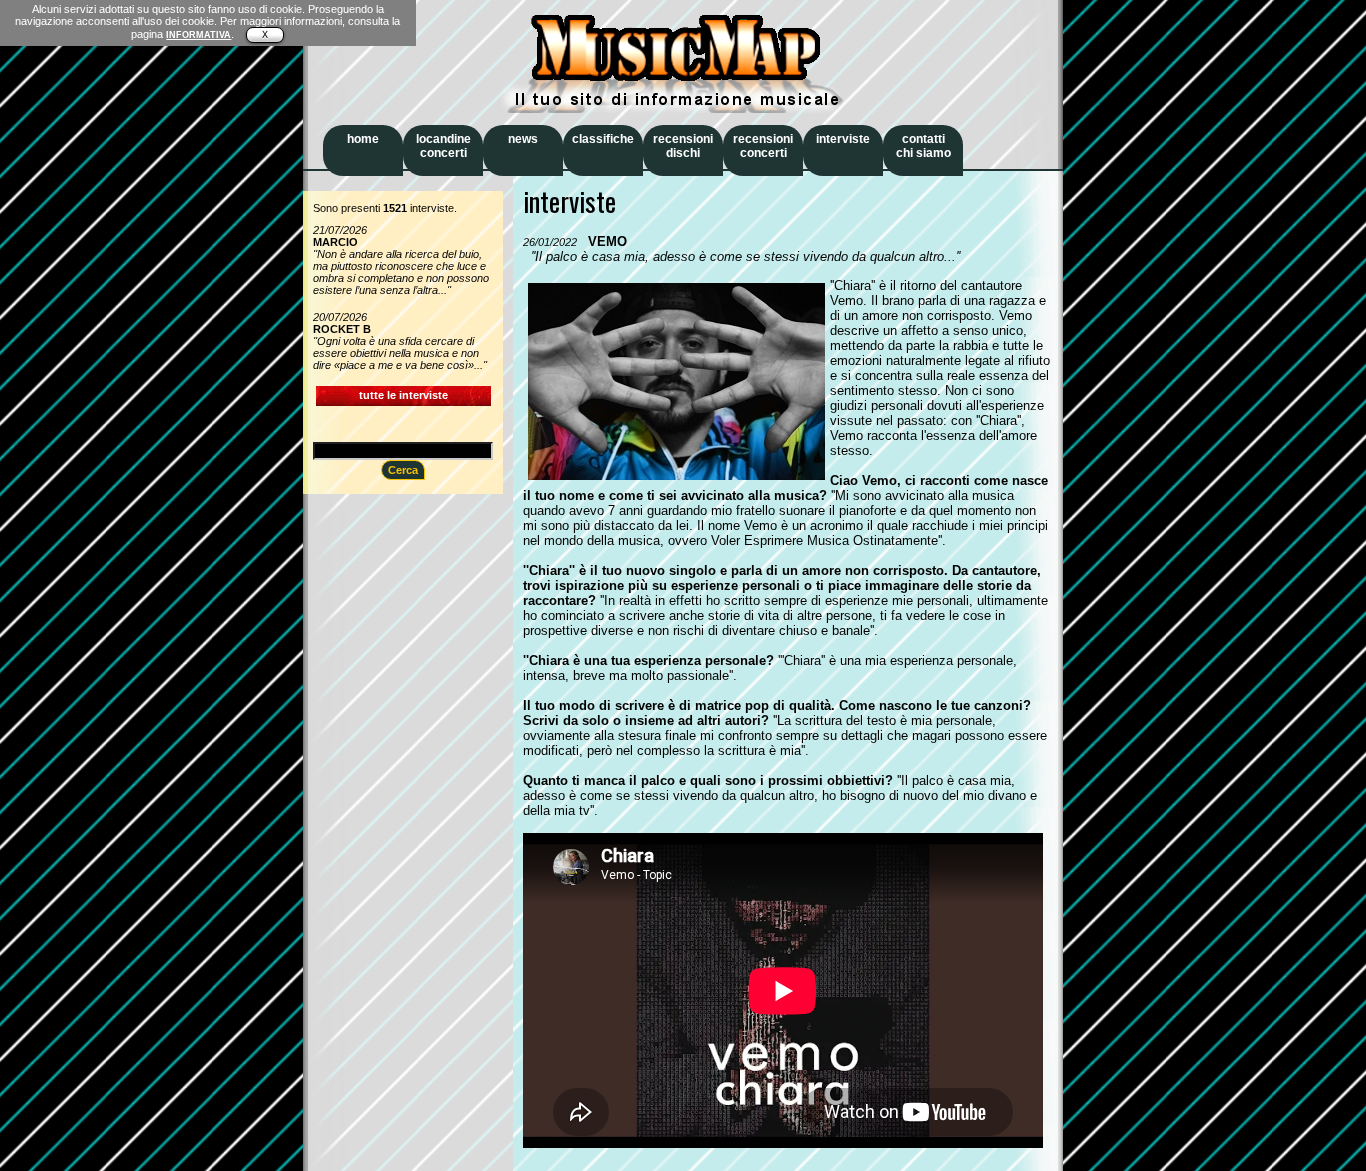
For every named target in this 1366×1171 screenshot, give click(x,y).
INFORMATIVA (198, 35)
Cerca (403, 470)
